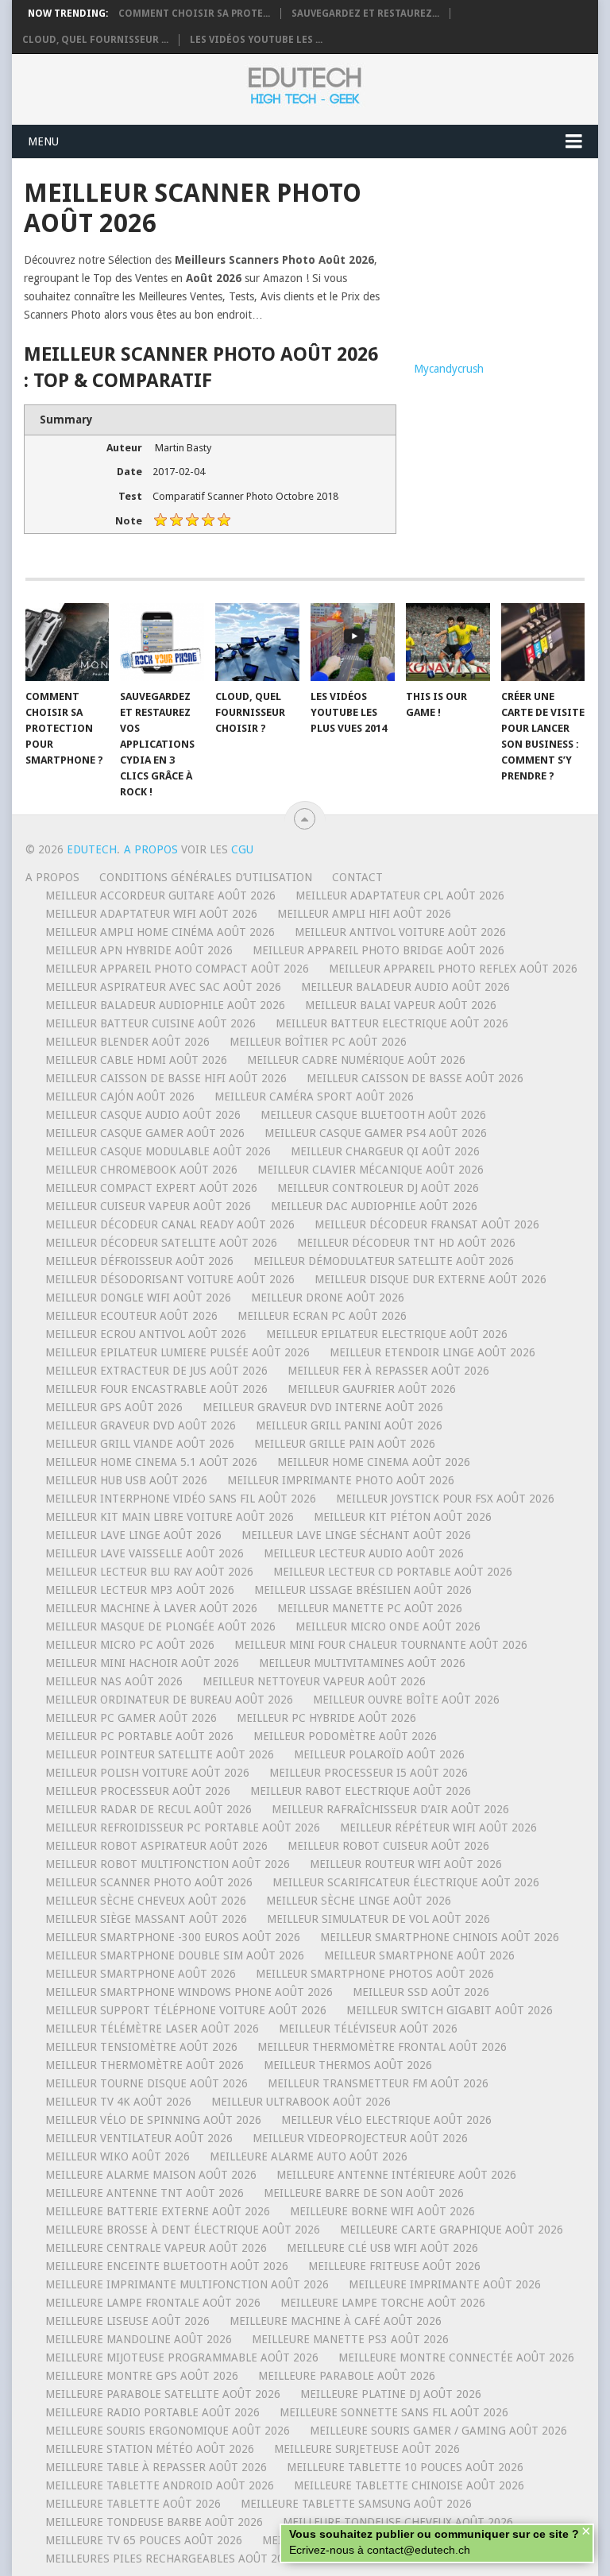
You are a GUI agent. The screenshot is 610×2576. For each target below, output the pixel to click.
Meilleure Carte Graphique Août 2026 (452, 2230)
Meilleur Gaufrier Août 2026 (372, 1389)
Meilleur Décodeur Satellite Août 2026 (161, 1243)
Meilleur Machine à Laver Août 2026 (151, 1608)
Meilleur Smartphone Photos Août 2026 (375, 1974)
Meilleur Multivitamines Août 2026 (362, 1663)
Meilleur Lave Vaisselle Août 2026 (145, 1553)
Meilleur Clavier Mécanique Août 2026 (371, 1170)
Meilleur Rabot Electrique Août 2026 (361, 1791)
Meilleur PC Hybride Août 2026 (326, 1718)
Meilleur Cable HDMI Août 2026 (136, 1060)
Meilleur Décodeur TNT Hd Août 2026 (406, 1243)
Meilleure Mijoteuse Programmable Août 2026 (182, 2357)
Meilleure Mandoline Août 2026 (139, 2339)
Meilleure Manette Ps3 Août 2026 (350, 2339)
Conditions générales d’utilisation (206, 877)
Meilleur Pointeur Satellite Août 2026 (160, 1754)
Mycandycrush (449, 369)
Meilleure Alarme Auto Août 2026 (309, 2156)
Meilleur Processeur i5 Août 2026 (369, 1773)
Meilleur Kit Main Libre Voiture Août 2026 (170, 1517)
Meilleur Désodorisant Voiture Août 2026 (170, 1279)
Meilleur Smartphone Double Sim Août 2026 (175, 1955)
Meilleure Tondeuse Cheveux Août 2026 (398, 2522)
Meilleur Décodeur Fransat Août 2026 (427, 1224)
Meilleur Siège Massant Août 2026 (146, 1919)
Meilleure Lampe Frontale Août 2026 (153, 2303)
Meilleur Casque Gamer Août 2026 (145, 1133)
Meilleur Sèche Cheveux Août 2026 (146, 1901)
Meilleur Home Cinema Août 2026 (374, 1462)
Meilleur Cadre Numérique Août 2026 (356, 1060)
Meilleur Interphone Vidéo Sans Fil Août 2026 (181, 1499)
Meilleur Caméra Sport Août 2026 (314, 1097)
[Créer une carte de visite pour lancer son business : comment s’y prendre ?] (543, 642)
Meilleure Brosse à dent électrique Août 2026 (183, 2230)
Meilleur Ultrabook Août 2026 (301, 2102)
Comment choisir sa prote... (194, 14)
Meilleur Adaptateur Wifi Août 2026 (151, 914)
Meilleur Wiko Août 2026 (118, 2156)
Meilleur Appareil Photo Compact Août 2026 (177, 969)
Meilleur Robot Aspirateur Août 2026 (156, 1846)
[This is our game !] (448, 642)
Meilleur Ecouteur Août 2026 (131, 1316)
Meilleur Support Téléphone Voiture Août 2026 (186, 2010)
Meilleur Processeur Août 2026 (138, 1791)
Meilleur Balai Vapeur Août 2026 (401, 1005)
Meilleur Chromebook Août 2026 (141, 1170)
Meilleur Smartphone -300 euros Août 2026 (173, 1937)
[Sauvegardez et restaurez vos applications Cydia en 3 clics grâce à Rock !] (162, 642)
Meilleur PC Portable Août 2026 (139, 1736)
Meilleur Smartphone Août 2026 (419, 1955)
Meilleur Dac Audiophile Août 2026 (374, 1206)
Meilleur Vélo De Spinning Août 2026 (153, 2120)
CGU (242, 849)
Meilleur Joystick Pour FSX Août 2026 (445, 1499)
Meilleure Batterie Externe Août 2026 (158, 2211)
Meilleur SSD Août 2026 (421, 1992)
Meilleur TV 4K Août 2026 (118, 2102)
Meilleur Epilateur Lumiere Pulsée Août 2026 (178, 1352)
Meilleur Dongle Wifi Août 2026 (138, 1298)
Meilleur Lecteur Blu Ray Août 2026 (149, 1572)
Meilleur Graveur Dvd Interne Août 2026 (323, 1407)
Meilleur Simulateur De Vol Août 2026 (378, 1919)
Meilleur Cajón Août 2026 (120, 1097)
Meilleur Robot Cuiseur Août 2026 (388, 1846)
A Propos (152, 849)
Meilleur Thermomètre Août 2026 (145, 2065)
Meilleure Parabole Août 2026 (347, 2376)
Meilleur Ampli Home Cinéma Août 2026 (160, 932)
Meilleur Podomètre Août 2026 (345, 1736)
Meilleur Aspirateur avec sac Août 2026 (163, 987)
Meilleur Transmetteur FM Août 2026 (378, 2083)
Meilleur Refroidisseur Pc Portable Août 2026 (183, 1828)
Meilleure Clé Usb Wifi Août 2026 (382, 2248)
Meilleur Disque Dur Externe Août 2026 (430, 1279)
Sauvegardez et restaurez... (365, 14)
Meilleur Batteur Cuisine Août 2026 (151, 1023)
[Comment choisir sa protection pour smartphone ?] (68, 642)
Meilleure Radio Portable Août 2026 (152, 2412)
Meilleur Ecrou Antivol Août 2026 (146, 1334)
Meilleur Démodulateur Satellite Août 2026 (384, 1261)
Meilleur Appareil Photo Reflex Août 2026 (453, 969)
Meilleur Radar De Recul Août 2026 (149, 1809)
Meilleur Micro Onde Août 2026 (388, 1626)
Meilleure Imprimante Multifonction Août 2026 (187, 2284)
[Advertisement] (500, 257)
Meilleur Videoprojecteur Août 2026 (360, 2138)
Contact (357, 877)
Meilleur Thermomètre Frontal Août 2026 (382, 2047)
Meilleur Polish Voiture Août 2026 (147, 1773)
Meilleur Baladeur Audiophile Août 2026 (165, 1005)
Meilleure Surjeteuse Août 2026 (367, 2449)
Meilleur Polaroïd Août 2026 (379, 1754)
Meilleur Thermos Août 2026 (348, 2065)
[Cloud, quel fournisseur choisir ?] (257, 642)
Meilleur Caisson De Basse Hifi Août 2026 (166, 1078)
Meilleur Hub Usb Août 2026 (126, 1480)
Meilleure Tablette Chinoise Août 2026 (409, 2485)
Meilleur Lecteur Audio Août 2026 (364, 1553)
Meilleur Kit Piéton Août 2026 (403, 1517)
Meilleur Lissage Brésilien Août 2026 (363, 1590)
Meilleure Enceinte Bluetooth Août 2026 (167, 2266)
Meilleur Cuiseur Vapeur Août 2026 (148, 1206)
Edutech (92, 849)
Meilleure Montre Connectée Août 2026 (456, 2357)
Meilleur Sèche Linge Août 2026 (359, 1901)
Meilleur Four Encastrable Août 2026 (156, 1389)
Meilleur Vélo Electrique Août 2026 (386, 2120)
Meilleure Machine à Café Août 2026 (336, 2321)
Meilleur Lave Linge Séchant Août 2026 (356, 1535)
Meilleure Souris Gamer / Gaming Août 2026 (438, 2431)
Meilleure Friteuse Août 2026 (394, 2266)
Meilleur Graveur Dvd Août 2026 (141, 1425)
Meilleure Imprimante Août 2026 (445, 2284)
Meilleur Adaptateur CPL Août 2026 (400, 895)
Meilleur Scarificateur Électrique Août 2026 (406, 1882)
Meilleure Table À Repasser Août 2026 (156, 2467)
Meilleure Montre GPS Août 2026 (142, 2376)
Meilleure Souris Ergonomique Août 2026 (168, 2431)
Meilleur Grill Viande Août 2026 (140, 1444)
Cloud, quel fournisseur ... (95, 40)
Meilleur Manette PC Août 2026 (370, 1608)
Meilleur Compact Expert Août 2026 (151, 1188)
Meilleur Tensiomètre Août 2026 (141, 2047)
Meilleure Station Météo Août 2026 (150, 2449)
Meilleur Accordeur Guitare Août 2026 (160, 895)
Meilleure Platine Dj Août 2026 (391, 2394)
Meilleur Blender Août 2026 (127, 1042)
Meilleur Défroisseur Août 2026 (139, 1261)
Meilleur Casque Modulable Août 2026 (158, 1151)
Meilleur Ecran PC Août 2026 (322, 1316)
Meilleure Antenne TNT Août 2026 (145, 2193)
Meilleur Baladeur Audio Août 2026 (405, 987)
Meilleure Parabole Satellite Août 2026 (163, 2394)
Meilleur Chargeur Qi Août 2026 (385, 1151)
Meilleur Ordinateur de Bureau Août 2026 (169, 1700)
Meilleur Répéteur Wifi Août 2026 (438, 1828)
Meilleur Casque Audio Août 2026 (143, 1115)
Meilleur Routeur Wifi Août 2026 (406, 1864)
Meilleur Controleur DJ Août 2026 (378, 1188)
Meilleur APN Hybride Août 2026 (139, 950)
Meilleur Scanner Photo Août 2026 (149, 1882)
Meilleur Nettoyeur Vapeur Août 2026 (314, 1681)
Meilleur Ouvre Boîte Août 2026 (406, 1700)
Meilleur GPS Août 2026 (114, 1407)
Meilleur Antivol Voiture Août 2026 (400, 932)
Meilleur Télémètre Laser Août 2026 (152, 2029)
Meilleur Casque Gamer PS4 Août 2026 (376, 1133)
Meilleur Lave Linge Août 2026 (133, 1535)
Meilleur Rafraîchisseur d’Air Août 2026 (390, 1809)
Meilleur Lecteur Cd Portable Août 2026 (393, 1572)
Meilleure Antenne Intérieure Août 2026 (396, 2175)
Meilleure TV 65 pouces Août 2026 (144, 2540)
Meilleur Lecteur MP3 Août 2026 (140, 1590)
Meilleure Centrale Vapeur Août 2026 (156, 2248)
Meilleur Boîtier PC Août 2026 (318, 1042)
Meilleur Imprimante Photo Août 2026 (341, 1480)
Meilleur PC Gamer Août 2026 (131, 1718)
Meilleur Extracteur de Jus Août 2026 (156, 1371)
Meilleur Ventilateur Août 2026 (139, 2138)
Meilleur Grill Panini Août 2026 (349, 1425)
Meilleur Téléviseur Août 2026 (368, 2029)
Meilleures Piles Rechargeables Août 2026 (171, 2559)
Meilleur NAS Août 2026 (114, 1681)
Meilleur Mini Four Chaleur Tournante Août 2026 (381, 1645)
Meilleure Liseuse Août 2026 (127, 2321)
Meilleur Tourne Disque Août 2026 (147, 2083)
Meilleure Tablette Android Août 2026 (160, 2485)
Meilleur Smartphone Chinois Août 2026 (440, 1937)
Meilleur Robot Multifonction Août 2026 (168, 1864)
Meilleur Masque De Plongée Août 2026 (160, 1626)
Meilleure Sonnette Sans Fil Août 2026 (394, 2412)
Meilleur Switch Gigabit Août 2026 (450, 2010)
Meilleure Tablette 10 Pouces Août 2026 (405, 2467)
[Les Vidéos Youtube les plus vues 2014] (353, 642)
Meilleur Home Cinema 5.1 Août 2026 (151, 1462)
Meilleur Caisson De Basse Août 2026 (415, 1078)
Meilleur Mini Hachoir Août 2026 (142, 1663)
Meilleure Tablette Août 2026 (133, 2504)
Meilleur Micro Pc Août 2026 (130, 1645)
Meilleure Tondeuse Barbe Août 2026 (154, 2522)
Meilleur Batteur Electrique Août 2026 (392, 1023)
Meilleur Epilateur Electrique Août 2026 (387, 1334)
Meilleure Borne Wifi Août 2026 (382, 2211)
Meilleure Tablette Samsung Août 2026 (356, 2504)
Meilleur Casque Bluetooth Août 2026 (373, 1115)
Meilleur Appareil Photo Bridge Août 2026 (378, 950)
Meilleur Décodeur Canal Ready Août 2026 (170, 1224)
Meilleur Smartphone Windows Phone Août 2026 (189, 1992)
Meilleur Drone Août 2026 (328, 1298)
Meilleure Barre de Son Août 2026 (364, 2193)
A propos (52, 877)
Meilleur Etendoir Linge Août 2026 (432, 1352)
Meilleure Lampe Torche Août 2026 (383, 2303)
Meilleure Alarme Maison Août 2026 (151, 2175)
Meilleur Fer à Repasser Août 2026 (388, 1371)
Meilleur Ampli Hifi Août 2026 (364, 914)
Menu (43, 141)
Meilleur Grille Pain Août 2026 (345, 1444)
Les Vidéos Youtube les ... (256, 40)
